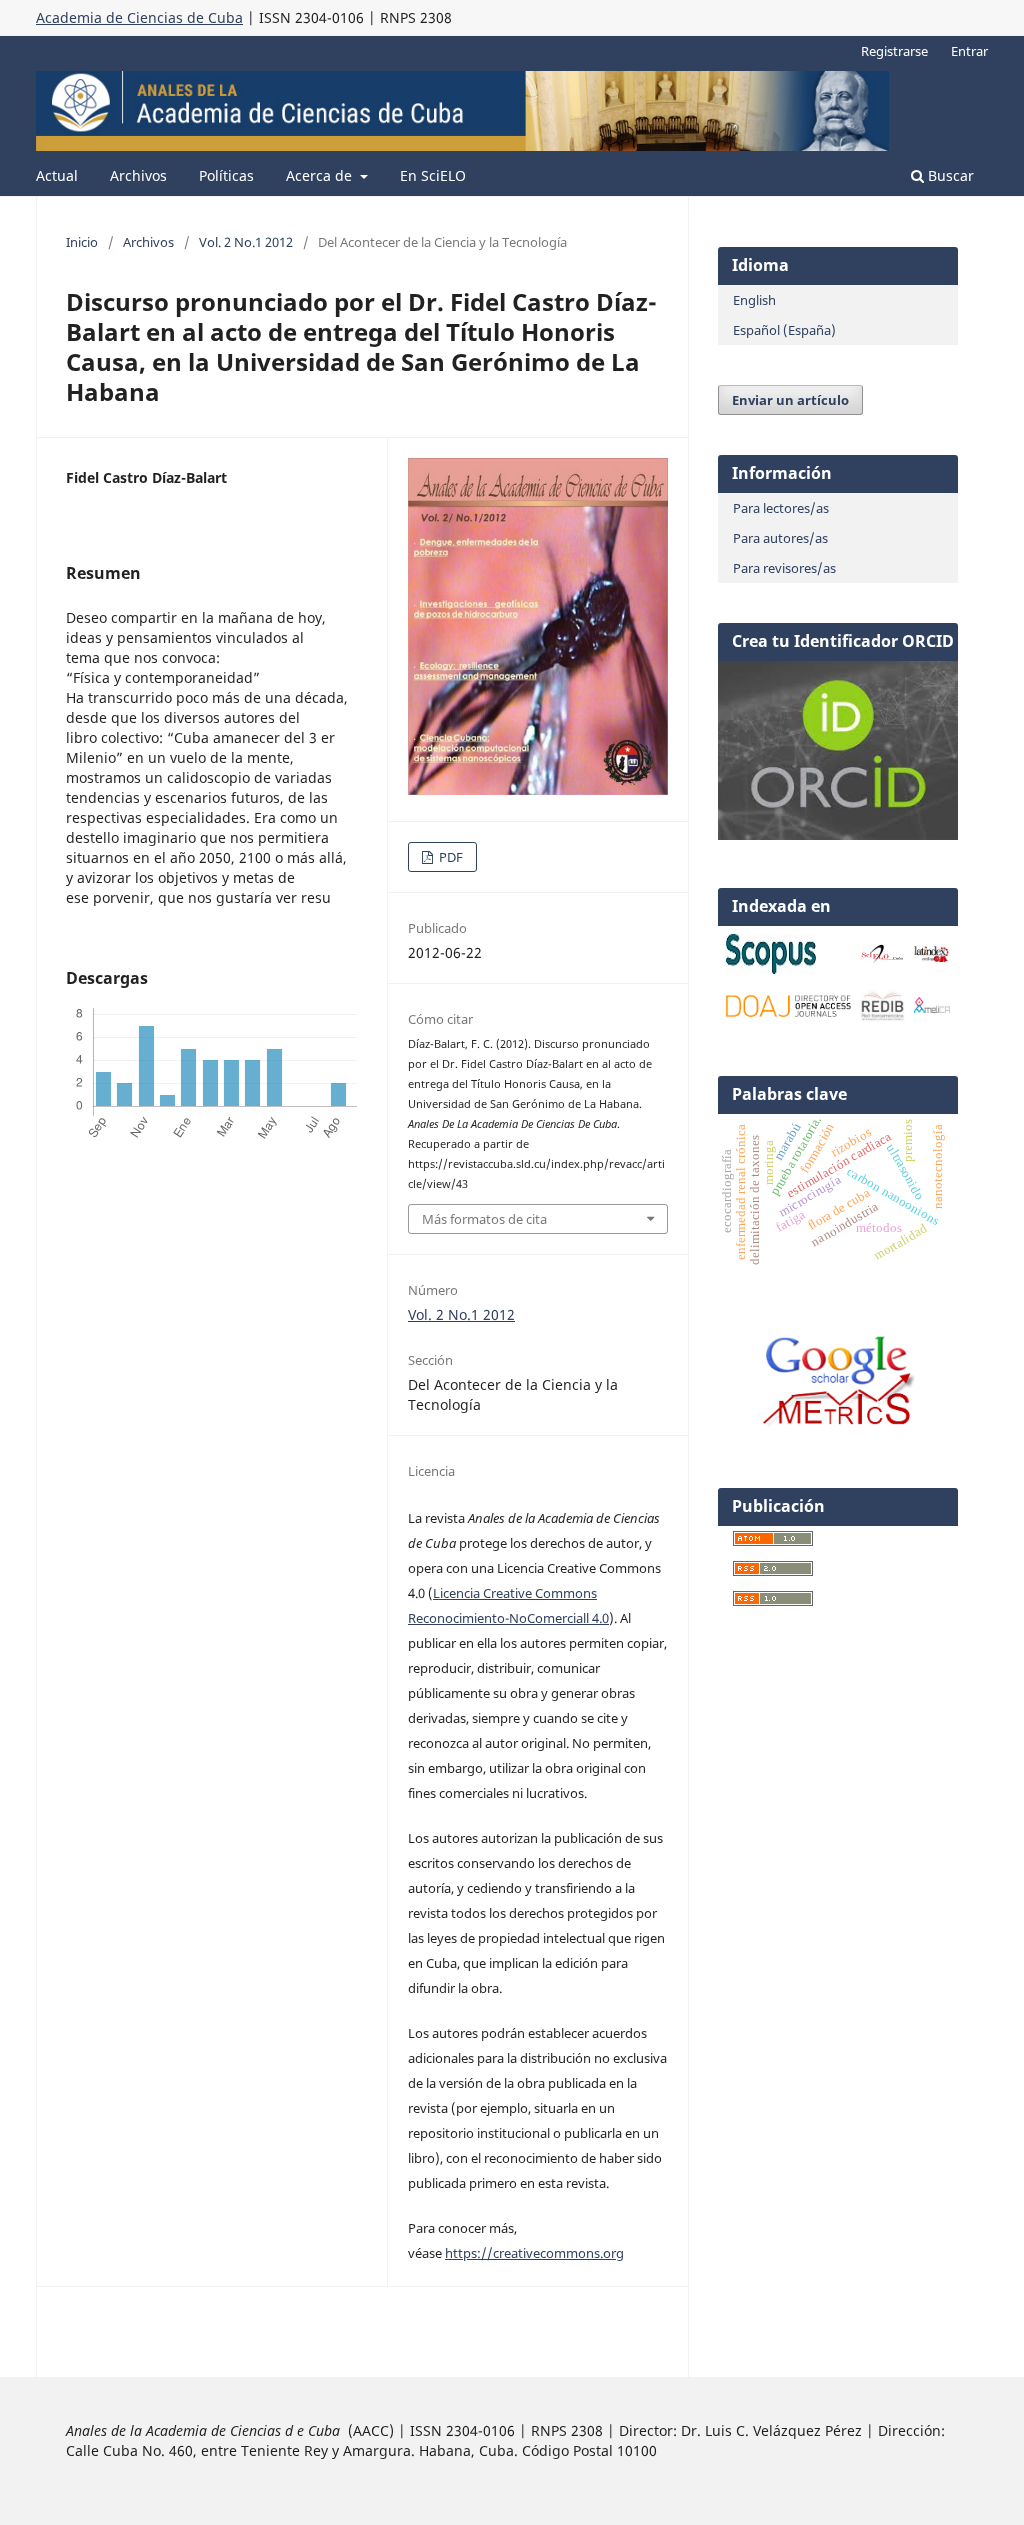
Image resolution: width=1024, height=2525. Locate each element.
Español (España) (784, 330)
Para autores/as (780, 538)
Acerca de (321, 175)
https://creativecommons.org (534, 2253)
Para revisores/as (784, 568)
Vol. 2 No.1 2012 (246, 242)
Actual (57, 175)
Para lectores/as (781, 508)
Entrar (969, 51)
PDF (449, 857)
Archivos (138, 175)
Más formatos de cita (484, 1219)
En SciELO (433, 175)
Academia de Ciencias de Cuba (139, 17)
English (754, 300)
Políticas (226, 175)
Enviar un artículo (790, 400)
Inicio (82, 242)
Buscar (949, 175)
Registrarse (894, 51)
